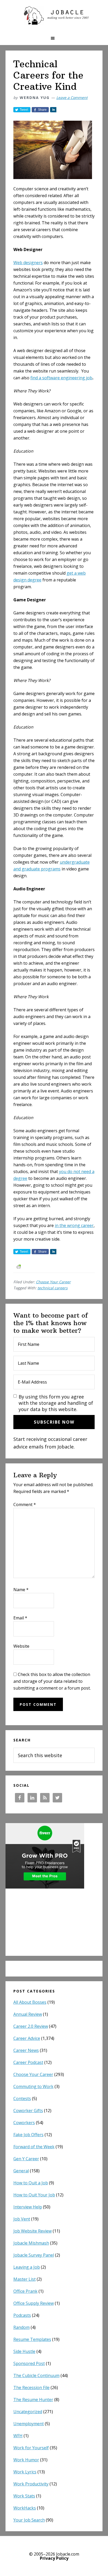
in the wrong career (74, 1225)
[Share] (53, 110)
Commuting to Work (33, 2086)
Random (21, 2327)
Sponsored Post (29, 2363)
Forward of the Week (34, 2147)
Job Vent (22, 2219)
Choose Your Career (53, 1282)
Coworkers (24, 2123)
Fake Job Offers (28, 2135)
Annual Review (28, 2014)
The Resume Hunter (33, 2400)
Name (21, 1590)
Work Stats (24, 2496)
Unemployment (29, 2424)
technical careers (53, 1288)
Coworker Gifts (28, 2111)
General (21, 2171)
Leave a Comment (72, 98)
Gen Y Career (26, 2159)
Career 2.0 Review (31, 2026)
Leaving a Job (27, 2267)
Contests (22, 2098)
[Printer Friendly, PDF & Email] (19, 1266)
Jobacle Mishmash (31, 2243)
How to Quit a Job (31, 2183)
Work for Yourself (31, 2448)
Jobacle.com (54, 16)
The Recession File (31, 2388)
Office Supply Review (34, 2303)
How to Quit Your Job (34, 2195)
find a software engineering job (61, 378)
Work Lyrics (25, 2472)
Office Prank (25, 2291)
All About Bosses (30, 2002)
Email (20, 1618)
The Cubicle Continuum (36, 2375)
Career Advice (27, 2038)
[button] (54, 38)
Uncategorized (28, 2412)
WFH (18, 2436)
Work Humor (26, 2460)
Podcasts (22, 2315)
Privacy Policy (54, 2558)
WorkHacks (25, 2508)
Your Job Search (29, 2520)
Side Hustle (24, 2351)
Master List (25, 2279)
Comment (25, 1504)
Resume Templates (32, 2339)
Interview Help (28, 2207)
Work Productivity (31, 2484)
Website (21, 1646)
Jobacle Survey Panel (34, 2255)
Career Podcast (28, 2062)
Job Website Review (33, 2231)
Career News (26, 2050)
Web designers (28, 263)
